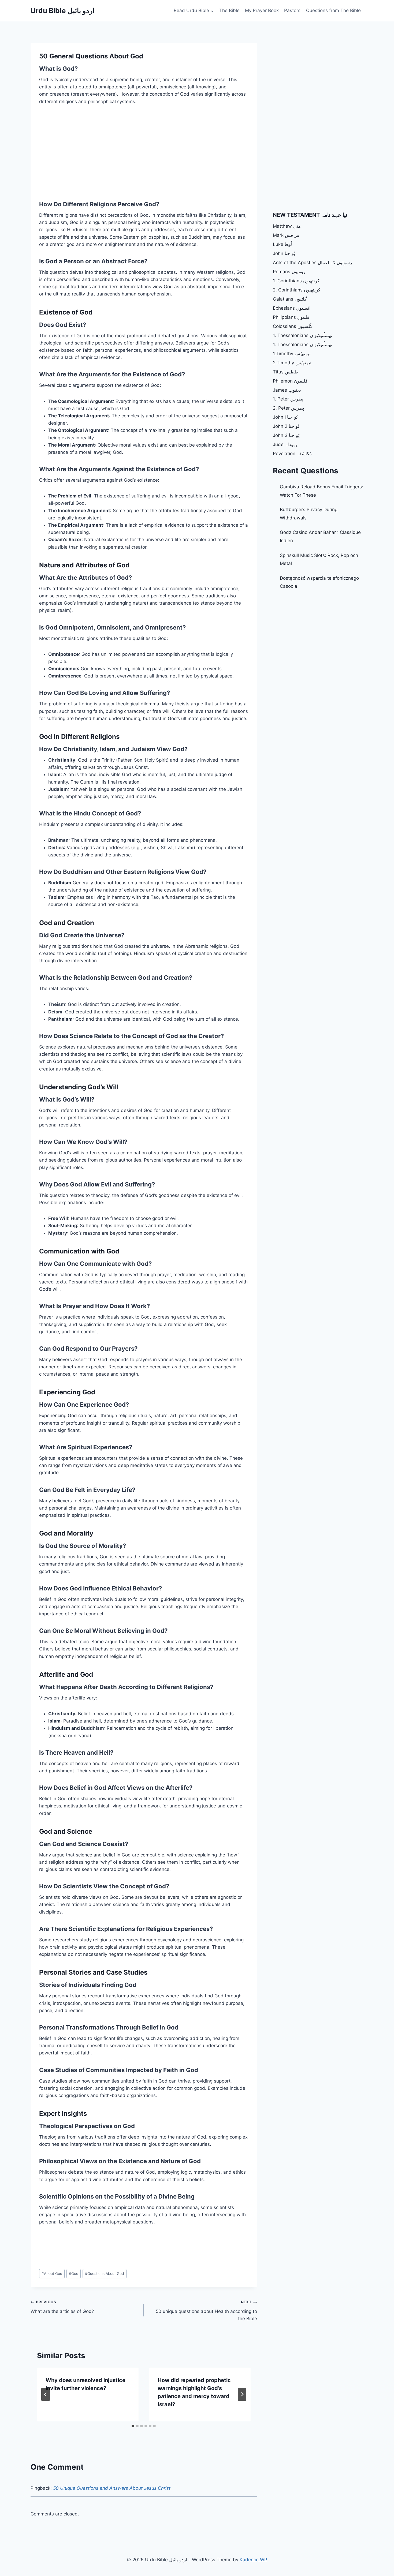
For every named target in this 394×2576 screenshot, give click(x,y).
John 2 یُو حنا (286, 426)
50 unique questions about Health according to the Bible (206, 2311)
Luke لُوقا (282, 244)
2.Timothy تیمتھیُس (292, 363)
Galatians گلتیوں (290, 299)
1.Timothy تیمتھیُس (292, 354)
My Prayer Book (262, 10)
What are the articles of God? (62, 2307)
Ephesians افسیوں (292, 308)
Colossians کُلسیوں (293, 326)
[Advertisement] (84, 151)
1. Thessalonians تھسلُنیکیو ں (303, 335)
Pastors (292, 10)
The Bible (229, 10)
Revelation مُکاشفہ (292, 454)
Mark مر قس (286, 235)
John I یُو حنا (285, 417)
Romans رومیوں (289, 272)
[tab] (133, 2426)
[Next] (242, 2394)
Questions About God (104, 2274)
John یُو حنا (284, 253)
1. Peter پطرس (288, 399)
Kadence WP (253, 2560)
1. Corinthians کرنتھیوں (296, 281)
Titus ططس (286, 372)
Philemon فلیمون (290, 381)
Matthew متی (287, 226)
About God (52, 2274)
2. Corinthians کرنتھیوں (297, 290)
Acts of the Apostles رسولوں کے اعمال (312, 263)
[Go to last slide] (46, 2394)
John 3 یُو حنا (286, 435)
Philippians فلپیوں (291, 317)
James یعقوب (287, 390)
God (74, 2274)
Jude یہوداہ (285, 444)
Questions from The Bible (333, 10)
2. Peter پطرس (289, 408)
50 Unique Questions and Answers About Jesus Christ (112, 2488)
